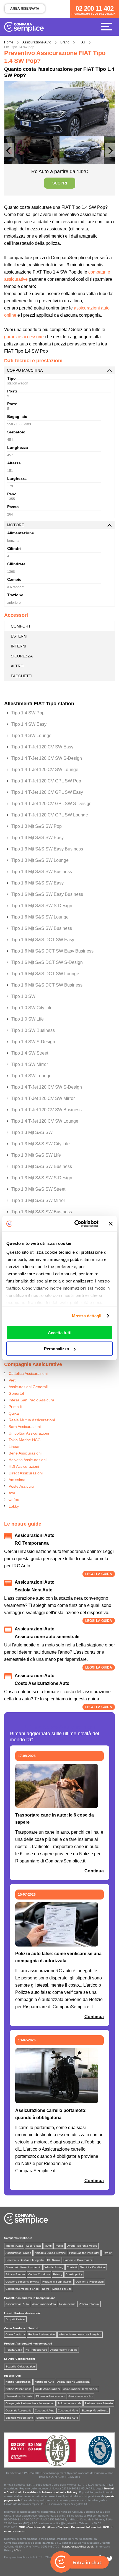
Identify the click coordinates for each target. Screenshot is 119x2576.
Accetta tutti (60, 1332)
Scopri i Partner (15, 2319)
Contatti (72, 2267)
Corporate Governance (78, 2260)
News (46, 2289)
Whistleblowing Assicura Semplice (80, 2334)
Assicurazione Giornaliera (73, 2382)
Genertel (16, 1393)
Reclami (63, 2527)
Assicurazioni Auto (17, 2304)
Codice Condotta (39, 2274)
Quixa (14, 1413)
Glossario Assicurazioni (51, 2396)
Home (9, 42)
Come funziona (15, 2334)
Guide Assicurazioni (47, 2389)
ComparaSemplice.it (18, 2238)
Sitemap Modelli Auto (95, 2410)
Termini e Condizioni (93, 2267)
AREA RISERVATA (25, 9)
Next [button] (110, 153)
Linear (14, 1446)
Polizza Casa (14, 2350)
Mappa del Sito (62, 2289)
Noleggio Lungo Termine (50, 2253)
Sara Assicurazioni (25, 1427)
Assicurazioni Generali (28, 1387)
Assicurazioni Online (18, 2253)
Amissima (17, 1480)
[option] (59, 109)
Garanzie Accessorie (19, 2410)
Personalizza (56, 1349)
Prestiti (59, 2246)
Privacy (58, 2274)
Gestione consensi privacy (22, 2282)
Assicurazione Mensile (99, 2403)
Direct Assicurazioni (26, 1473)
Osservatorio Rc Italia (19, 2396)
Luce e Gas (34, 2246)
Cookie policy (74, 2274)
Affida (18, 2550)
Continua (94, 1871)
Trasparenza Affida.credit (78, 2547)
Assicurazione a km (81, 2396)
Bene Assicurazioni (25, 1453)
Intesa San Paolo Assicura (31, 1400)
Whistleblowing (54, 2267)
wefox (14, 1500)
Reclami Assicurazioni (42, 2334)
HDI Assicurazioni (24, 1466)
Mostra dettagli (87, 1316)
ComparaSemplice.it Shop (22, 2289)
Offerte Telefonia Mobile (82, 2246)
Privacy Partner (15, 2274)
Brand (65, 42)
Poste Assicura (21, 1486)
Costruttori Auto (45, 2410)
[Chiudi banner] (111, 1224)
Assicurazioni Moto (44, 2304)
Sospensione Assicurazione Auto (57, 2418)
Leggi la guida (99, 1574)
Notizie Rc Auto (44, 2382)
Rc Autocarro (67, 2304)
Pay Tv (107, 2253)
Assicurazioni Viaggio (64, 2350)
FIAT (82, 42)
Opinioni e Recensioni (90, 2282)
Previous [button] (9, 153)
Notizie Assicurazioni (18, 2382)
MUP (22, 2527)
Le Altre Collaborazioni (20, 2359)
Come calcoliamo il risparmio (23, 2267)
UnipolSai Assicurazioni (29, 1433)
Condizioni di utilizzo (41, 2527)
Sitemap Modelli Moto (19, 2418)
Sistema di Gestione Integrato (25, 2260)
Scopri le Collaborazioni (20, 2366)
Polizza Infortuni (89, 2304)
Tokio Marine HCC (24, 1440)
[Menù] (108, 26)
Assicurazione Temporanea (80, 2389)
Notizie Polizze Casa (19, 2389)
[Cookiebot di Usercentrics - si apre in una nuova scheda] (75, 1224)
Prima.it (15, 1407)
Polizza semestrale (69, 2403)
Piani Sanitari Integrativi (84, 2253)
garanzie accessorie (24, 337)
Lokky (14, 1506)
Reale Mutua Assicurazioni (32, 1420)
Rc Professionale (36, 2350)
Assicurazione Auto (37, 42)
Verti (12, 1380)
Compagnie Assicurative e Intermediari (30, 2403)
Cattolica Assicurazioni (28, 1373)
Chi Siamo (54, 2260)
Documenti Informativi (86, 2527)
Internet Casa (14, 2246)
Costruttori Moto (68, 2410)
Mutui (48, 2246)
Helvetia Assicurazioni (28, 1460)
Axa (12, 1493)
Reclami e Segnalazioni (57, 2282)
